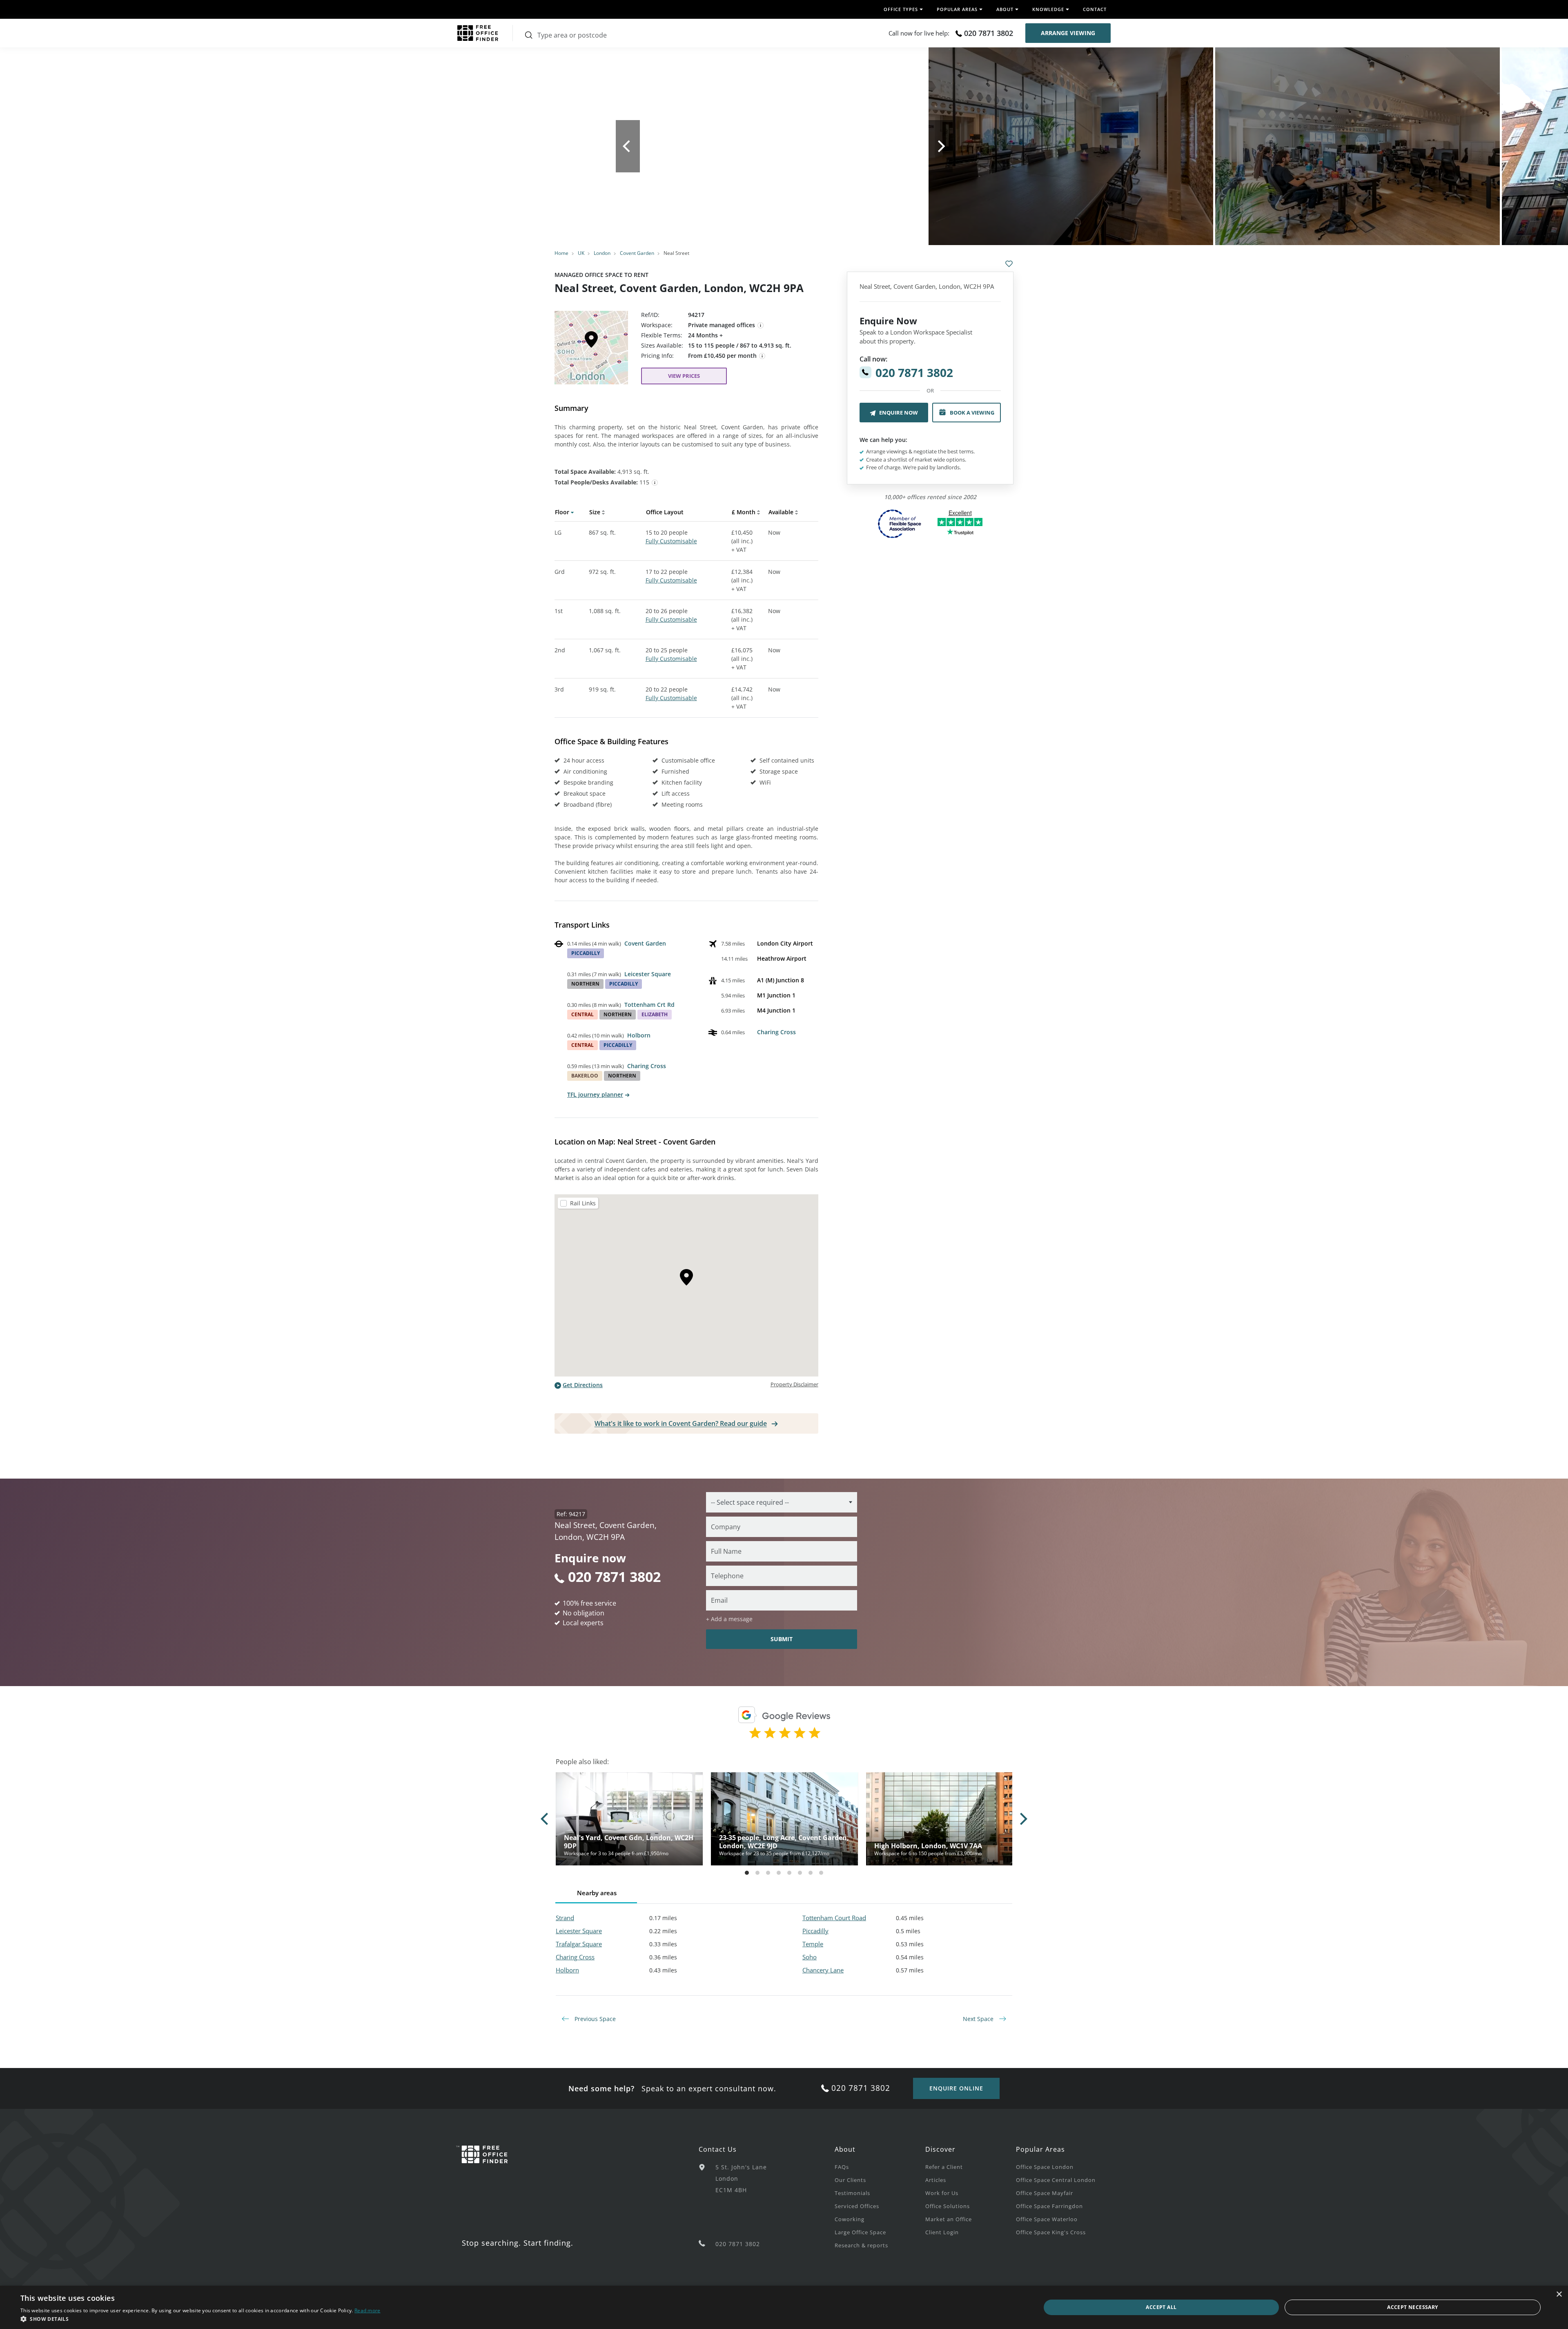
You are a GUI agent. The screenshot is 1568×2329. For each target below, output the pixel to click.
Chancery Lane (823, 1970)
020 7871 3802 (989, 33)
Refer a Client (944, 2167)
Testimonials (852, 2193)
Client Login (942, 2232)
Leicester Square (648, 974)
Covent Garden (637, 253)
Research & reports (861, 2245)
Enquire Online (956, 2088)
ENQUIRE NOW (899, 413)
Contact (1095, 9)
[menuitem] (880, 2166)
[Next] (941, 146)
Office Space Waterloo (1047, 2219)
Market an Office (949, 2219)
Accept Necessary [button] (1412, 2307)
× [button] (1559, 2294)
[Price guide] (762, 356)
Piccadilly (815, 1931)
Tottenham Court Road (834, 1918)
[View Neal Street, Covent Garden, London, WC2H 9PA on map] (591, 350)
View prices (684, 376)
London (602, 253)
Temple (813, 1944)
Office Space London (1045, 2167)
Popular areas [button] (957, 9)
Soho (810, 1957)
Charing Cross (647, 1066)
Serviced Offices (857, 2206)
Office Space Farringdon (1049, 2206)
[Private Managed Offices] (761, 326)
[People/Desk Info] (655, 483)
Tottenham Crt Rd (649, 1005)
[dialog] (784, 2307)
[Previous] (628, 146)
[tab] (686, 462)
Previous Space (594, 2019)
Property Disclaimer (794, 1384)
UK (581, 253)
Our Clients (850, 2180)
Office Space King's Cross (1051, 2232)
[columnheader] (572, 514)
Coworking (850, 2219)
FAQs (842, 2167)
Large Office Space (860, 2232)
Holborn (639, 1035)
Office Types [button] (901, 9)
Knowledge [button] (1048, 9)
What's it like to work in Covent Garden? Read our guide (681, 1423)
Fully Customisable (671, 541)
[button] (200, 2319)
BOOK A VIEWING (972, 413)
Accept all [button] (1161, 2307)
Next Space (979, 2019)
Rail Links (583, 1203)
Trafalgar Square (579, 1944)
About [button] (1005, 9)
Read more (367, 2310)
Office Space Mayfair (1045, 2193)
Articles (936, 2180)
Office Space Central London (1056, 2180)
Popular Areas (1040, 2149)
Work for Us (942, 2193)
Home (561, 253)
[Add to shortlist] (1009, 264)
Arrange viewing (1068, 33)
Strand (565, 1918)
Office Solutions (948, 2206)
